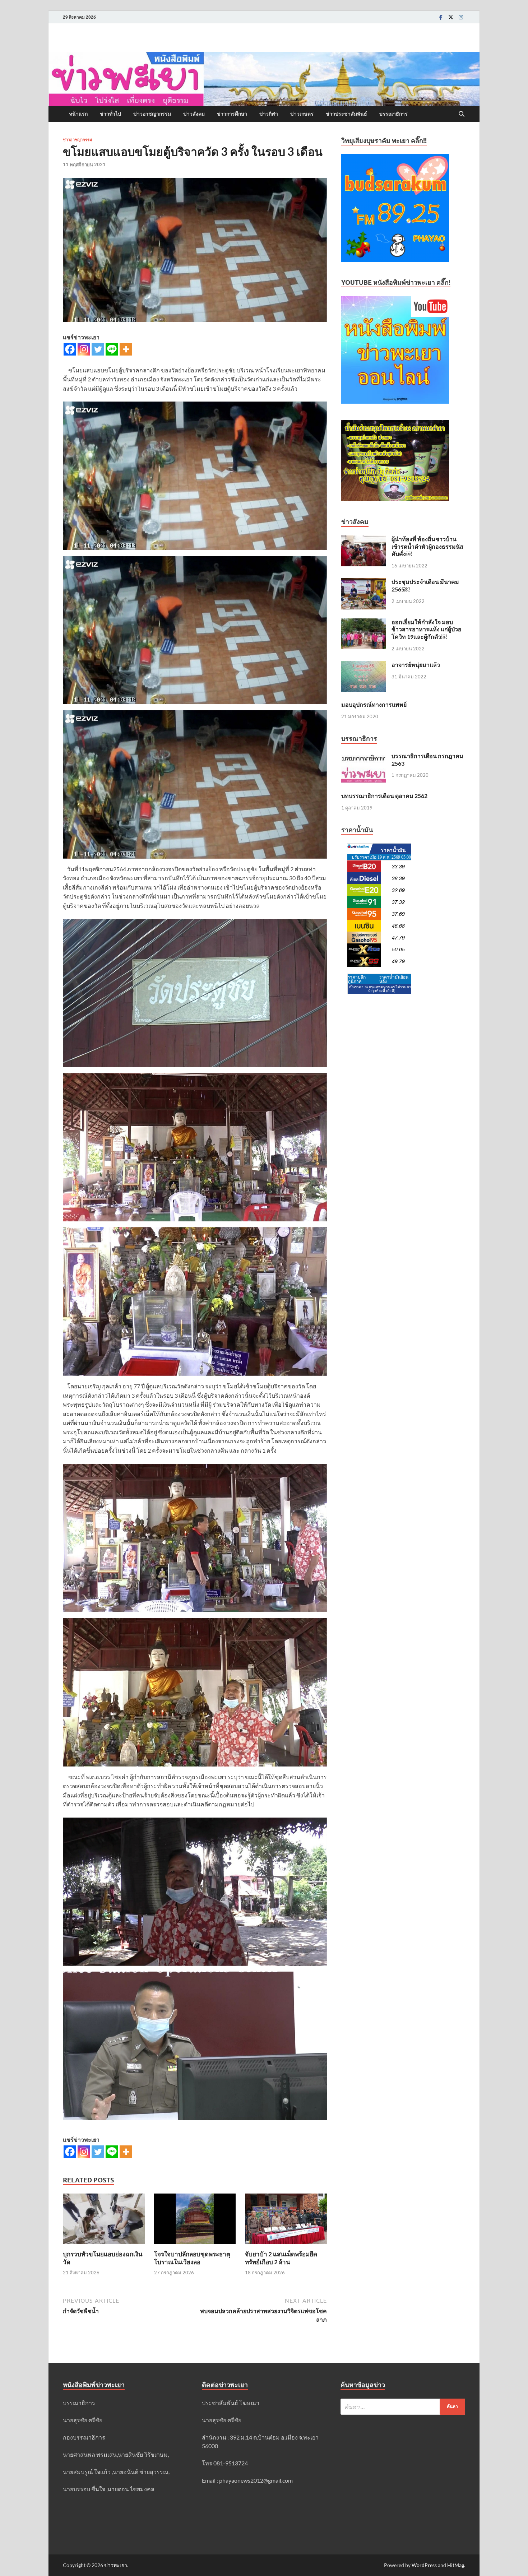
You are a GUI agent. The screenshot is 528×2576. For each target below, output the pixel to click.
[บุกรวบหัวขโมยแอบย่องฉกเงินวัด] (104, 2221)
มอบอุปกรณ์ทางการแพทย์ (374, 704)
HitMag (456, 2565)
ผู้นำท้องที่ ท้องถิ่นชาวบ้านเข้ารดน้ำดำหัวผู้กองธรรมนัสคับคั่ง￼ (427, 546)
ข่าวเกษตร (302, 114)
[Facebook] (441, 17)
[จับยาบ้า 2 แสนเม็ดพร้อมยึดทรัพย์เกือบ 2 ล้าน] (286, 2221)
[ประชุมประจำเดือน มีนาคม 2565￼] (364, 582)
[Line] (112, 349)
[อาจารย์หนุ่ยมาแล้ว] (364, 665)
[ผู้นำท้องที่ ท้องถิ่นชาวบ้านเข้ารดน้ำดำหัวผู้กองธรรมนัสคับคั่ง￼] (364, 540)
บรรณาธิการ (393, 114)
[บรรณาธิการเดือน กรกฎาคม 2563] (364, 756)
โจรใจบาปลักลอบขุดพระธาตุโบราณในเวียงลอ (192, 2258)
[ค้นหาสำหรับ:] (403, 2407)
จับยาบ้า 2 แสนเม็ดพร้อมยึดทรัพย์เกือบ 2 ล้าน (281, 2258)
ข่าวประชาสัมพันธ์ (346, 114)
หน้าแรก (78, 114)
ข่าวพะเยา (116, 2565)
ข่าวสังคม (194, 114)
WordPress (424, 2565)
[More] (126, 349)
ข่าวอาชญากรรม (152, 114)
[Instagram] (461, 17)
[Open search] (462, 114)
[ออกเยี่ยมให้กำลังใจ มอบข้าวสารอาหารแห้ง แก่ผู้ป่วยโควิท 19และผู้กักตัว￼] (364, 623)
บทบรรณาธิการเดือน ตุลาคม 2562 (384, 796)
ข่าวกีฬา (269, 114)
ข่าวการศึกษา (232, 114)
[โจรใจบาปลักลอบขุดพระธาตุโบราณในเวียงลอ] (195, 2221)
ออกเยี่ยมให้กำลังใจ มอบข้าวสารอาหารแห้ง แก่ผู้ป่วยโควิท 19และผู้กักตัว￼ (426, 629)
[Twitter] (451, 17)
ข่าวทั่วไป (110, 114)
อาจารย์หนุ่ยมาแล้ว (416, 665)
